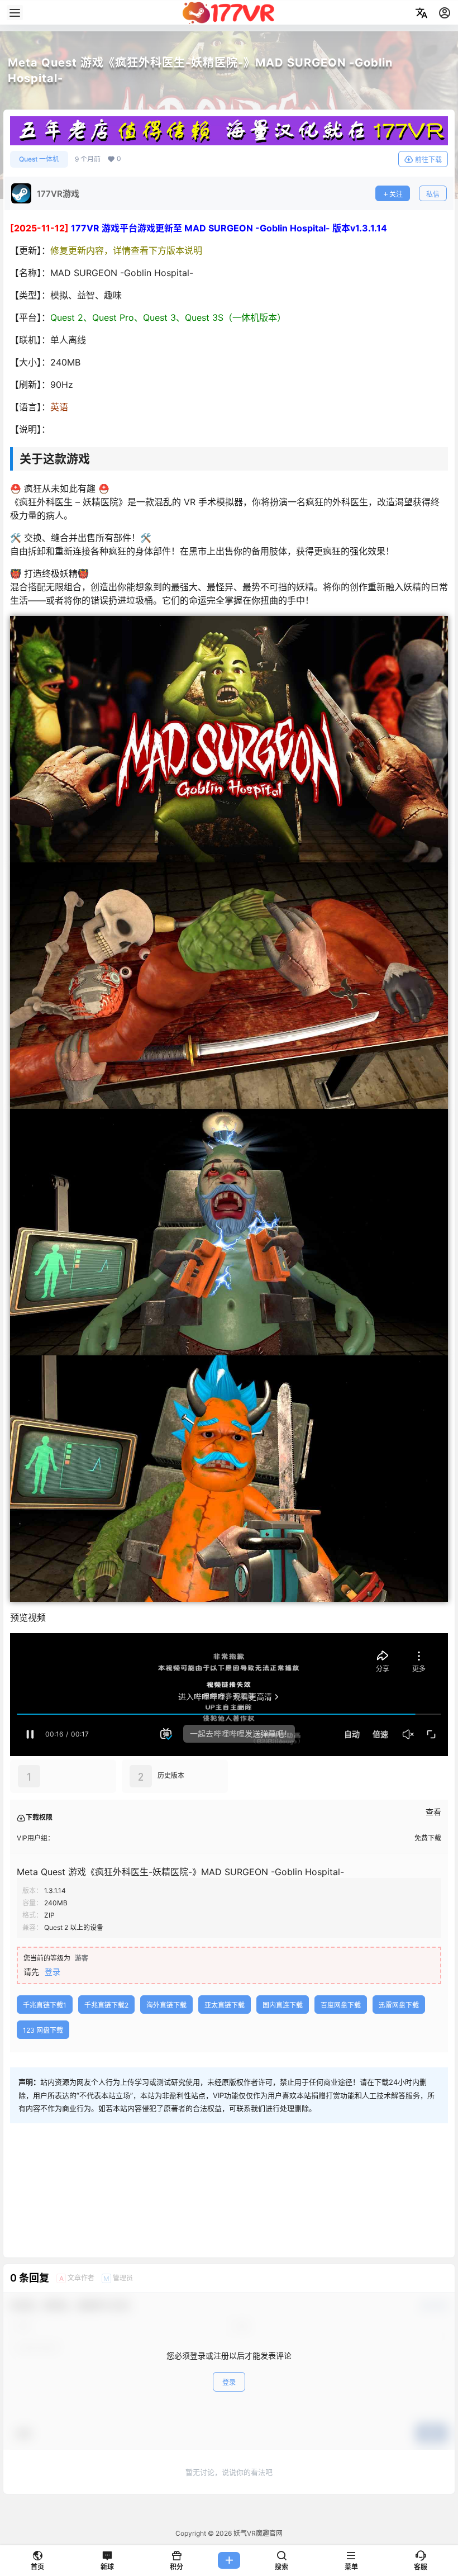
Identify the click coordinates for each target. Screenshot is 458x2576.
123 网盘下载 (43, 2030)
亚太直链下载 (225, 2005)
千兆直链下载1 (45, 2005)
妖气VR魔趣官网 (257, 2533)
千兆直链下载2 (106, 2005)
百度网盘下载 (341, 2005)
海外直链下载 (166, 2005)
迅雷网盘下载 (399, 2005)
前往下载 (428, 160)
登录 (53, 1972)
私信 (433, 194)
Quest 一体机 (39, 159)
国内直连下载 (283, 2005)
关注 (396, 194)
